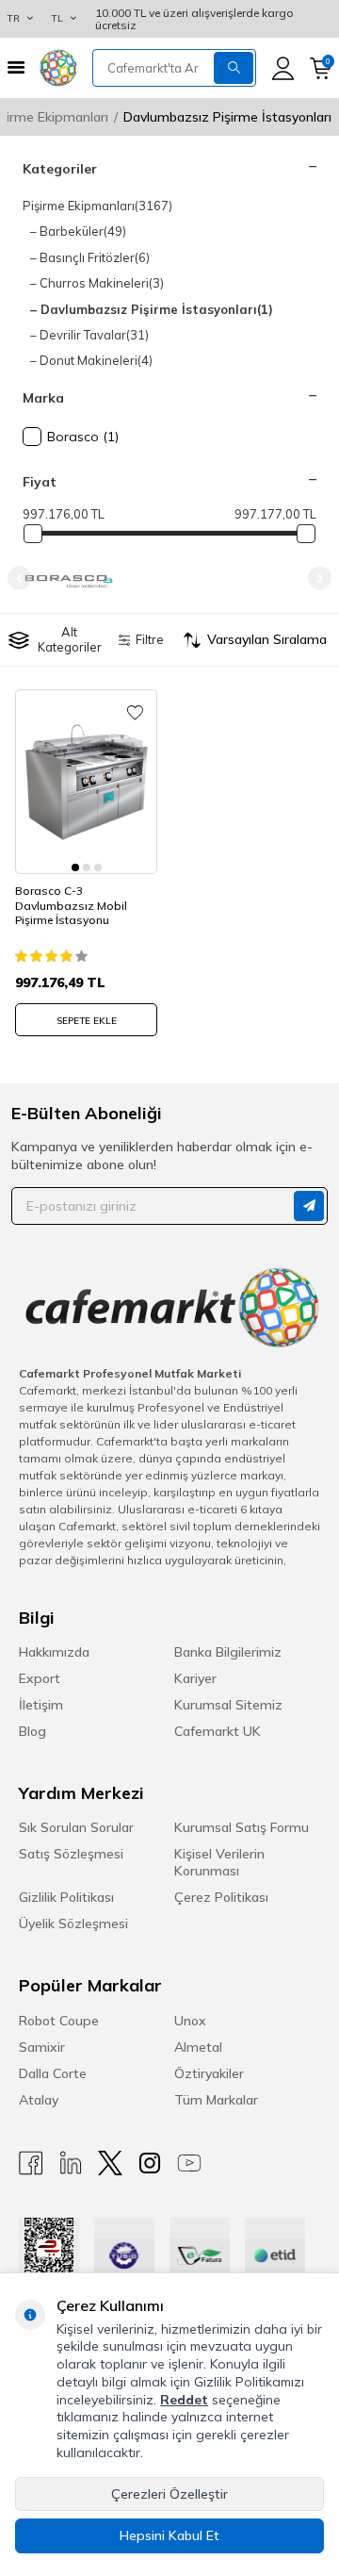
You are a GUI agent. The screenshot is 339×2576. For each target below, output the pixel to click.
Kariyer (195, 1678)
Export (40, 1678)
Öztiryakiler (209, 2073)
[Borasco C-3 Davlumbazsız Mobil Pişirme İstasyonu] (86, 782)
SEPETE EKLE (87, 1021)
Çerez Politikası (221, 1897)
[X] (110, 2163)
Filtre (149, 639)
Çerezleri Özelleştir (169, 2494)
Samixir (42, 2047)
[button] (19, 578)
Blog (32, 1731)
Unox (190, 2021)
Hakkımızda (54, 1652)
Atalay (39, 2100)
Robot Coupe (59, 2021)
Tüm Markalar (216, 2100)
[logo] (58, 68)
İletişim (41, 1705)
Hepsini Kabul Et (169, 2535)
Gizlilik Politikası (66, 1897)
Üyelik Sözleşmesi (73, 1924)
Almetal (198, 2047)
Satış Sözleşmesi (71, 1854)
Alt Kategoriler (70, 639)
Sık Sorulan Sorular (76, 1827)
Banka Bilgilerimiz (228, 1652)
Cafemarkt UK (218, 1731)
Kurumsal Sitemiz (228, 1705)
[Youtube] (189, 2163)
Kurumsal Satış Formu (242, 1827)
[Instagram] (150, 2163)
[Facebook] (31, 2163)
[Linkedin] (71, 2163)
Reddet (184, 2400)
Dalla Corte (53, 2073)
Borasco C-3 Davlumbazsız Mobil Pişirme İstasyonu (71, 905)
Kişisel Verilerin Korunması (219, 1862)
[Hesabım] (283, 68)
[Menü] (16, 67)
